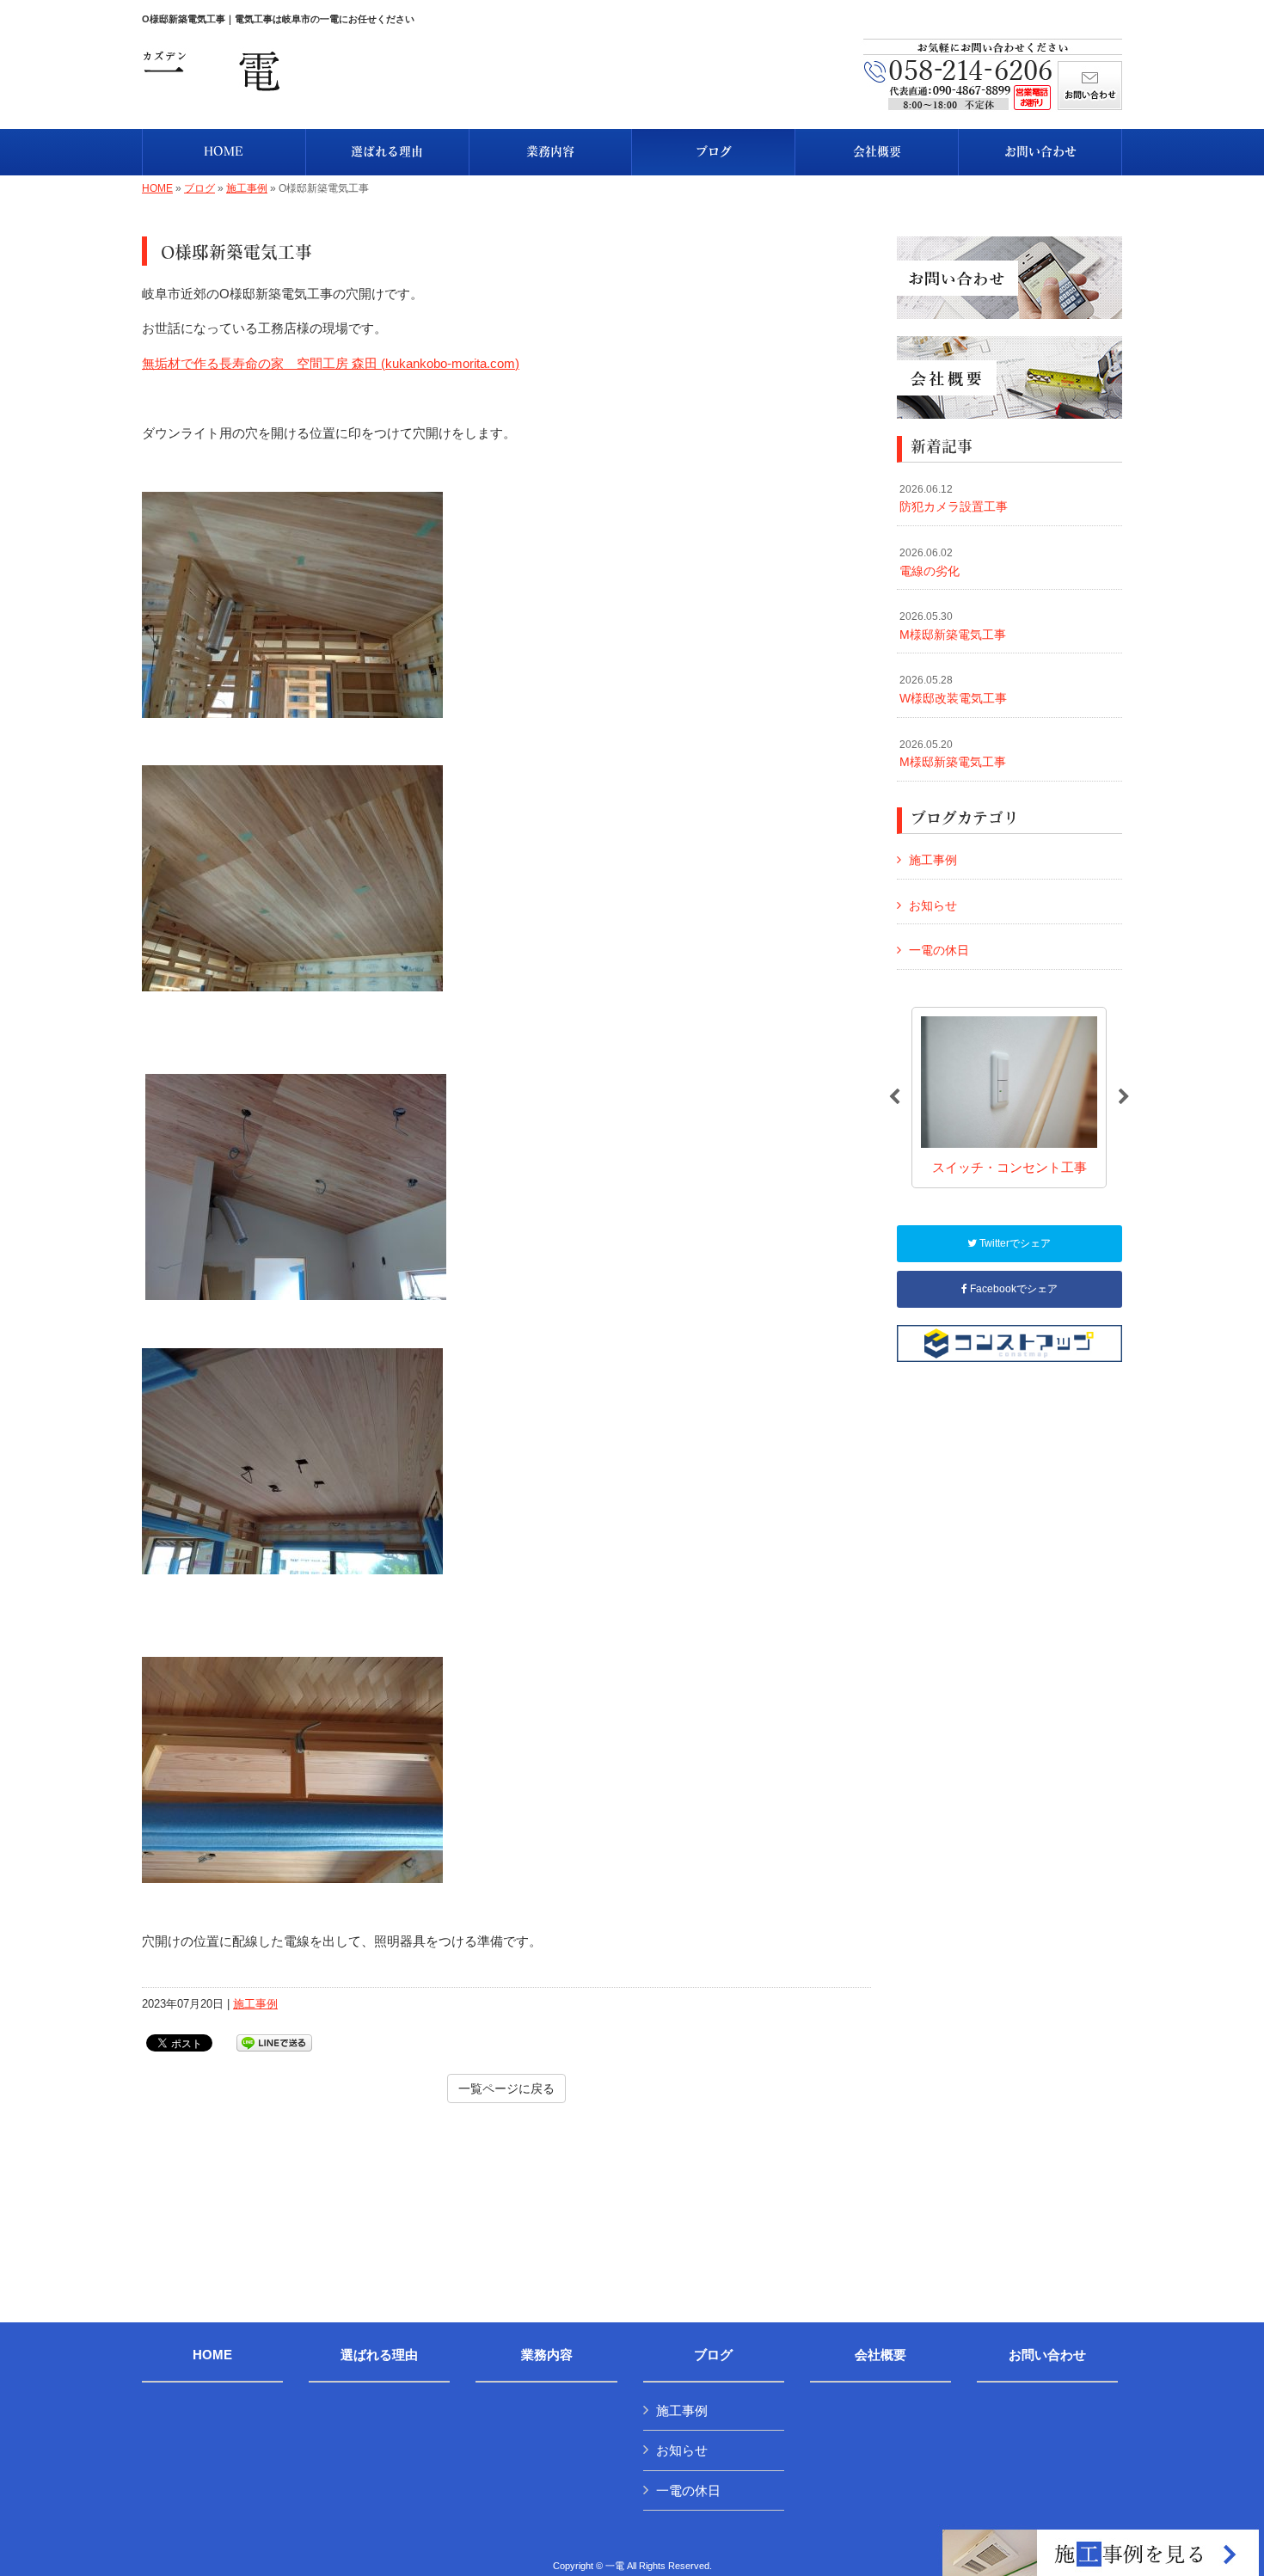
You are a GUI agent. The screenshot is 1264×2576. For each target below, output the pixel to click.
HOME (157, 188)
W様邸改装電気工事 (953, 690)
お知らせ (933, 905)
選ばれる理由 (379, 2355)
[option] (1009, 1098)
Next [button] (1124, 1097)
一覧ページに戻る (506, 2088)
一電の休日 (939, 950)
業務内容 (547, 2355)
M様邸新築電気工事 (953, 626)
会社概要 (881, 2355)
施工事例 (247, 188)
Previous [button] (894, 1097)
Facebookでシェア (1012, 1289)
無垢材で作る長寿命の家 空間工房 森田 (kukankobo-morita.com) (331, 363)
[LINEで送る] (274, 2042)
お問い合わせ (1047, 2355)
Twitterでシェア (1014, 1243)
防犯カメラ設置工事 (954, 499)
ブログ (199, 188)
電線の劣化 (930, 562)
